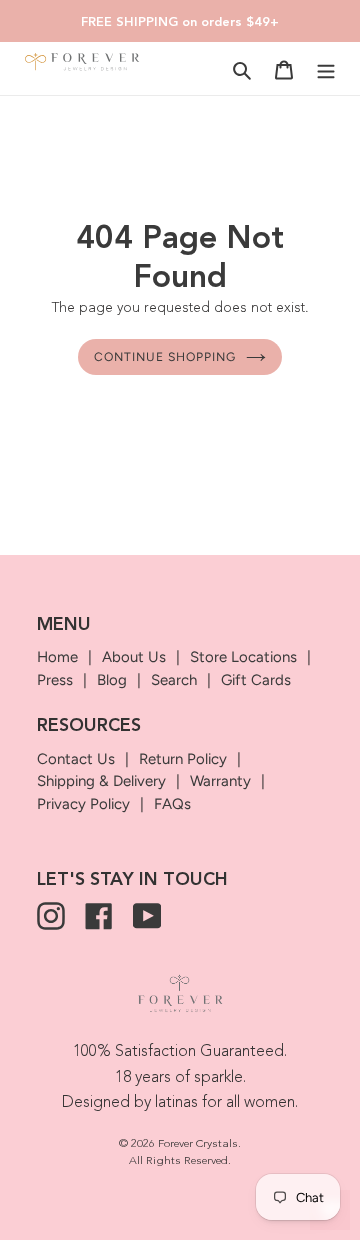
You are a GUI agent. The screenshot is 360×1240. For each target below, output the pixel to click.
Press (55, 680)
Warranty (220, 781)
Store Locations (243, 657)
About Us (134, 657)
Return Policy (183, 759)
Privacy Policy (83, 804)
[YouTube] (147, 916)
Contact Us (76, 759)
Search (174, 680)
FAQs (172, 804)
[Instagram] (51, 916)
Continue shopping (165, 356)
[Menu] (326, 69)
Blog (112, 680)
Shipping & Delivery (101, 781)
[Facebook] (99, 916)
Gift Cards (256, 680)
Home (57, 657)
